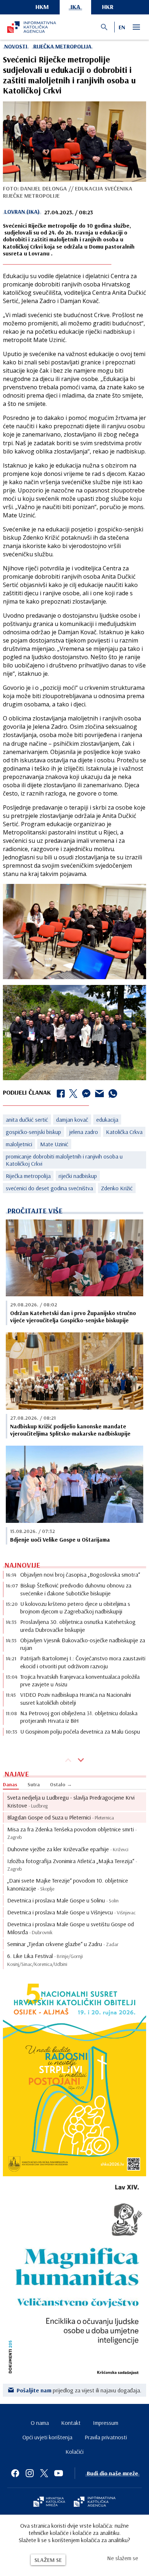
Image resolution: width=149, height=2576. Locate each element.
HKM (42, 7)
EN (122, 27)
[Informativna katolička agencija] (95, 2502)
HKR (108, 7)
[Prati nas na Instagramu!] (30, 2473)
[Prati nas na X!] (44, 2473)
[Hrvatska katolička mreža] (49, 2502)
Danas (10, 1784)
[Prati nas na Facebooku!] (15, 2473)
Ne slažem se (123, 2558)
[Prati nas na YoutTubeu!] (59, 2473)
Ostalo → (61, 1784)
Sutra (34, 1784)
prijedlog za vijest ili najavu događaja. (79, 2390)
